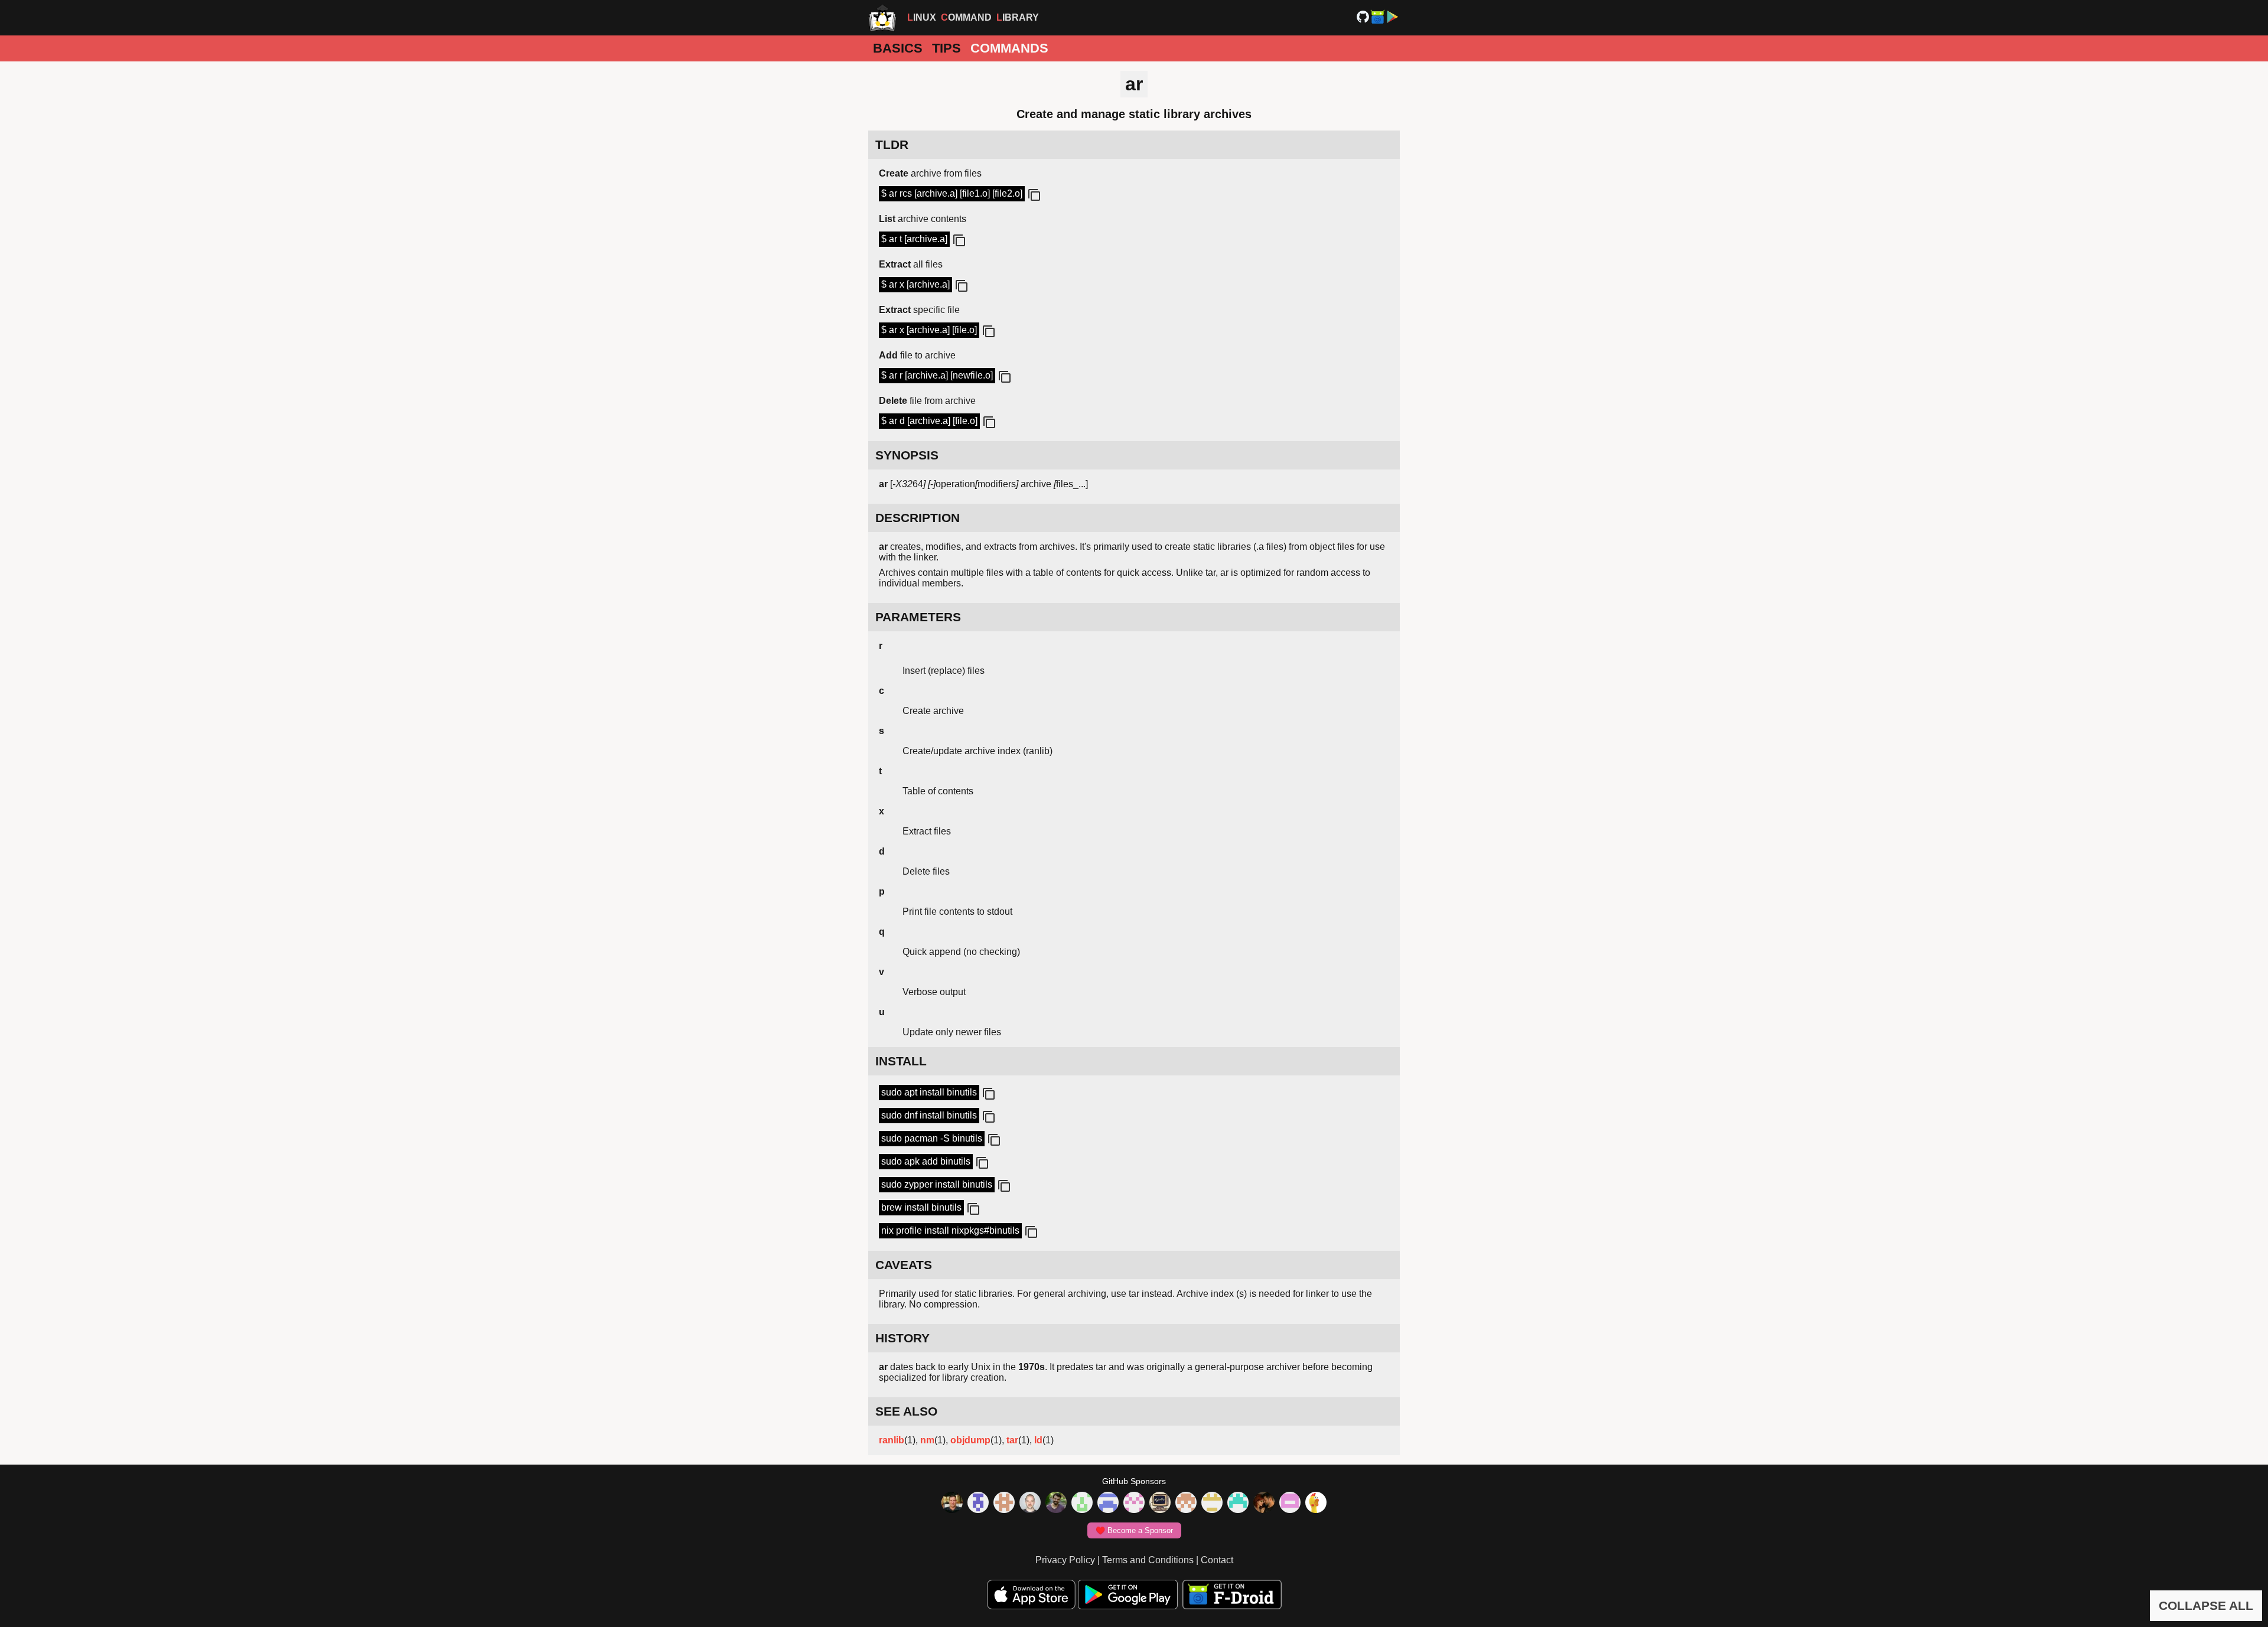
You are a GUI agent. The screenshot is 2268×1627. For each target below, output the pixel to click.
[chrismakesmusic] (1186, 1504)
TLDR (892, 144)
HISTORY (902, 1338)
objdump (970, 1440)
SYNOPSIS (907, 455)
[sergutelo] (1316, 1504)
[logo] (882, 18)
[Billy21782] (1290, 1504)
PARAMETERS (918, 617)
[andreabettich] (1056, 1504)
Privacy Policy (1065, 1560)
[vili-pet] (1160, 1504)
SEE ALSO (906, 1411)
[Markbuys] (1238, 1504)
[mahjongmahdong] (1134, 1504)
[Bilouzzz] (1004, 1504)
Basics (898, 48)
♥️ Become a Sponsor (1134, 1530)
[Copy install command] (988, 1094)
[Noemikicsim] (1264, 1504)
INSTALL (901, 1061)
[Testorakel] (1030, 1504)
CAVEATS (904, 1265)
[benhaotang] (1108, 1504)
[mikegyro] (952, 1504)
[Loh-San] (1212, 1504)
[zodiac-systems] (978, 1504)
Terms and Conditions (1148, 1560)
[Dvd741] (1082, 1504)
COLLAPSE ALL (2206, 1605)
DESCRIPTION (918, 518)
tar (1012, 1440)
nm (927, 1440)
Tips (946, 48)
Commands (1009, 48)
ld (1038, 1440)
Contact (1217, 1560)
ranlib (892, 1440)
